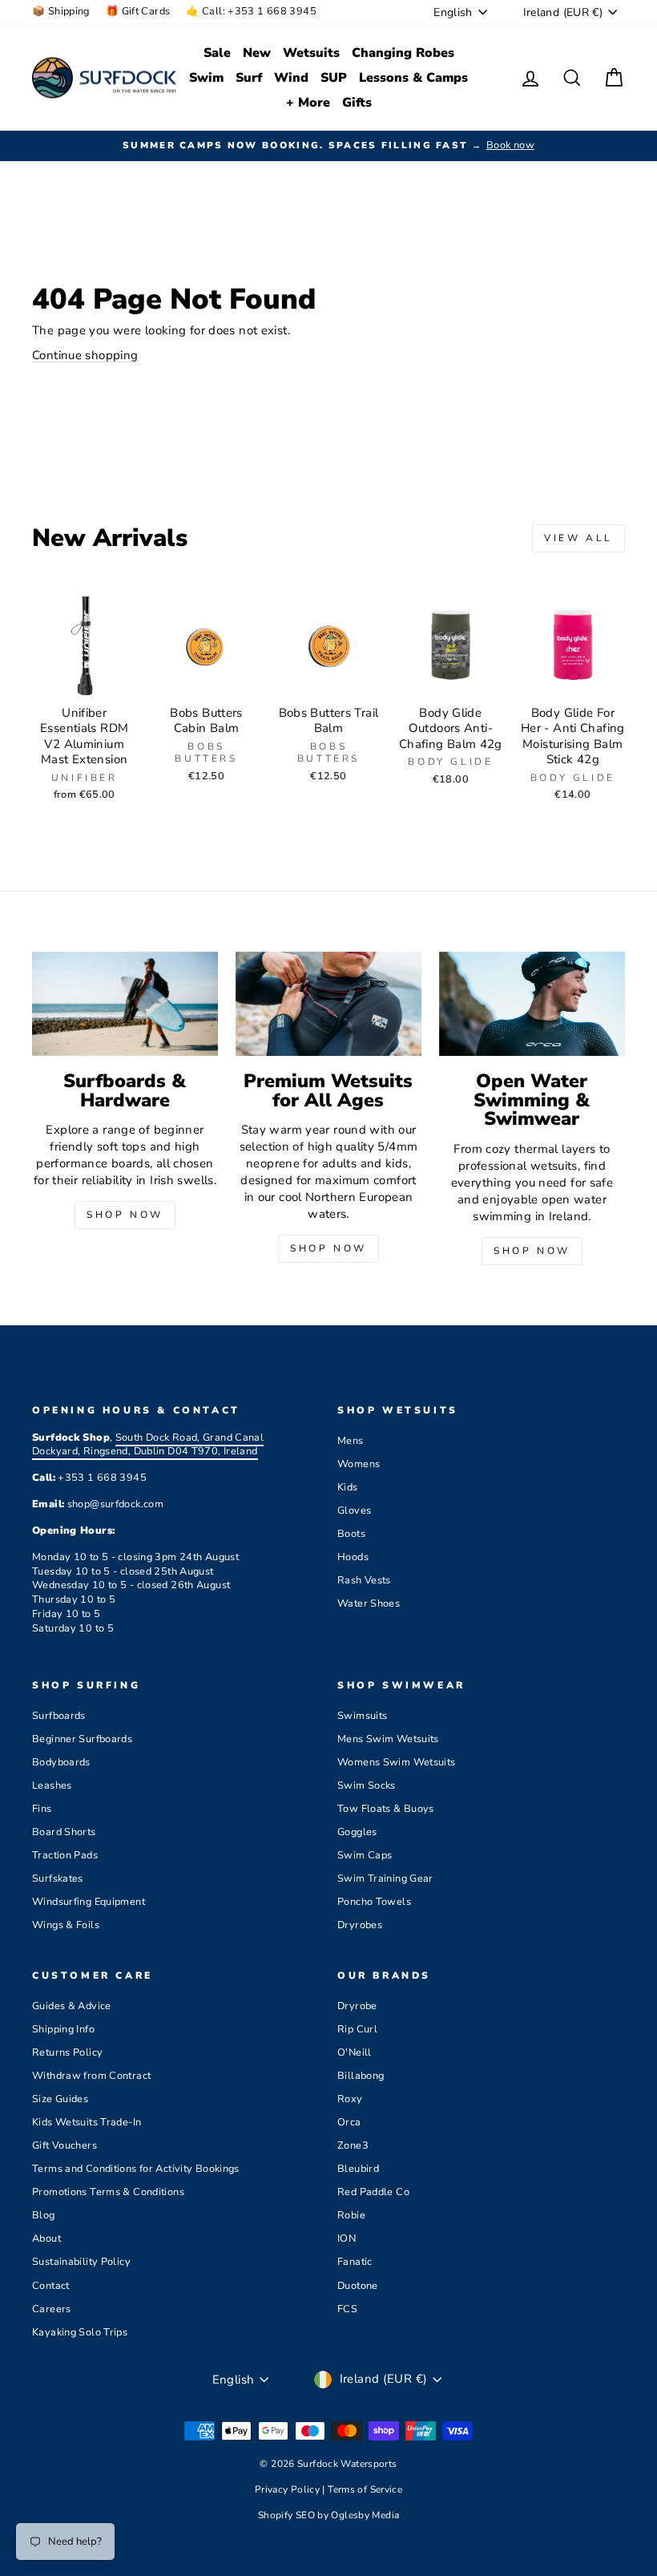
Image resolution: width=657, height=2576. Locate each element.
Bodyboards (61, 1762)
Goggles (357, 1832)
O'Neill (355, 2052)
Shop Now (125, 1215)
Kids (348, 1487)
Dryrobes (360, 1925)
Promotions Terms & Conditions (108, 2192)
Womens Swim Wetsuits (397, 1762)
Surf (249, 78)
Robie (351, 2215)
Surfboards (59, 1716)
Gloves (354, 1510)
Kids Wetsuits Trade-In (87, 2122)
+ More (308, 103)
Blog (44, 2215)
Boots (351, 1534)
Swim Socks (367, 1785)
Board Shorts (64, 1832)
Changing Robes (403, 53)
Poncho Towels (374, 1902)
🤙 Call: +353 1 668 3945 (251, 11)
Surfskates (58, 1878)
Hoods (353, 1557)
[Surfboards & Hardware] (125, 1004)
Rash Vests (364, 1580)
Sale (217, 53)
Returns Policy (67, 2052)
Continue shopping (85, 355)
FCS (347, 2309)
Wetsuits (311, 53)
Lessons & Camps (413, 78)
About (46, 2238)
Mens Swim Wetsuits (388, 1739)
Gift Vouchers (64, 2145)
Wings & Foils (66, 1925)
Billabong (361, 2076)
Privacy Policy (289, 2489)
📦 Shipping (61, 11)
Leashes (52, 1785)
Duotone (358, 2286)
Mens (351, 1441)
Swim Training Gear (385, 1878)
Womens (359, 1464)
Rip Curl (357, 2029)
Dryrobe (357, 2006)
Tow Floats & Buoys (386, 1809)
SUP (334, 78)
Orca (349, 2122)
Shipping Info (63, 2029)
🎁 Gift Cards (138, 11)
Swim (206, 78)
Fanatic (355, 2262)
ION (347, 2238)
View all (578, 538)
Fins (42, 1809)
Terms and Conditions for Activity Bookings (136, 2169)
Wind (291, 78)
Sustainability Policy (81, 2262)
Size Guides (60, 2099)
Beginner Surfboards (82, 1739)
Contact (51, 2286)
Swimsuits (362, 1716)
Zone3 (353, 2145)
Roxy (350, 2099)
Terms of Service (365, 2489)
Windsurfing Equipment (89, 1902)
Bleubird (358, 2169)
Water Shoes (369, 1603)
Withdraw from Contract (91, 2076)
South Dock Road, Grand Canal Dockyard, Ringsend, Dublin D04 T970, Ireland (148, 1445)
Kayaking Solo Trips (80, 2332)
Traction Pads (65, 1855)
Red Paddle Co (373, 2192)
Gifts (357, 103)
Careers (52, 2309)
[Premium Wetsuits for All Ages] (328, 1004)
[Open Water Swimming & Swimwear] (532, 1004)
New (257, 53)
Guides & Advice (72, 2006)
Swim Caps (365, 1855)
